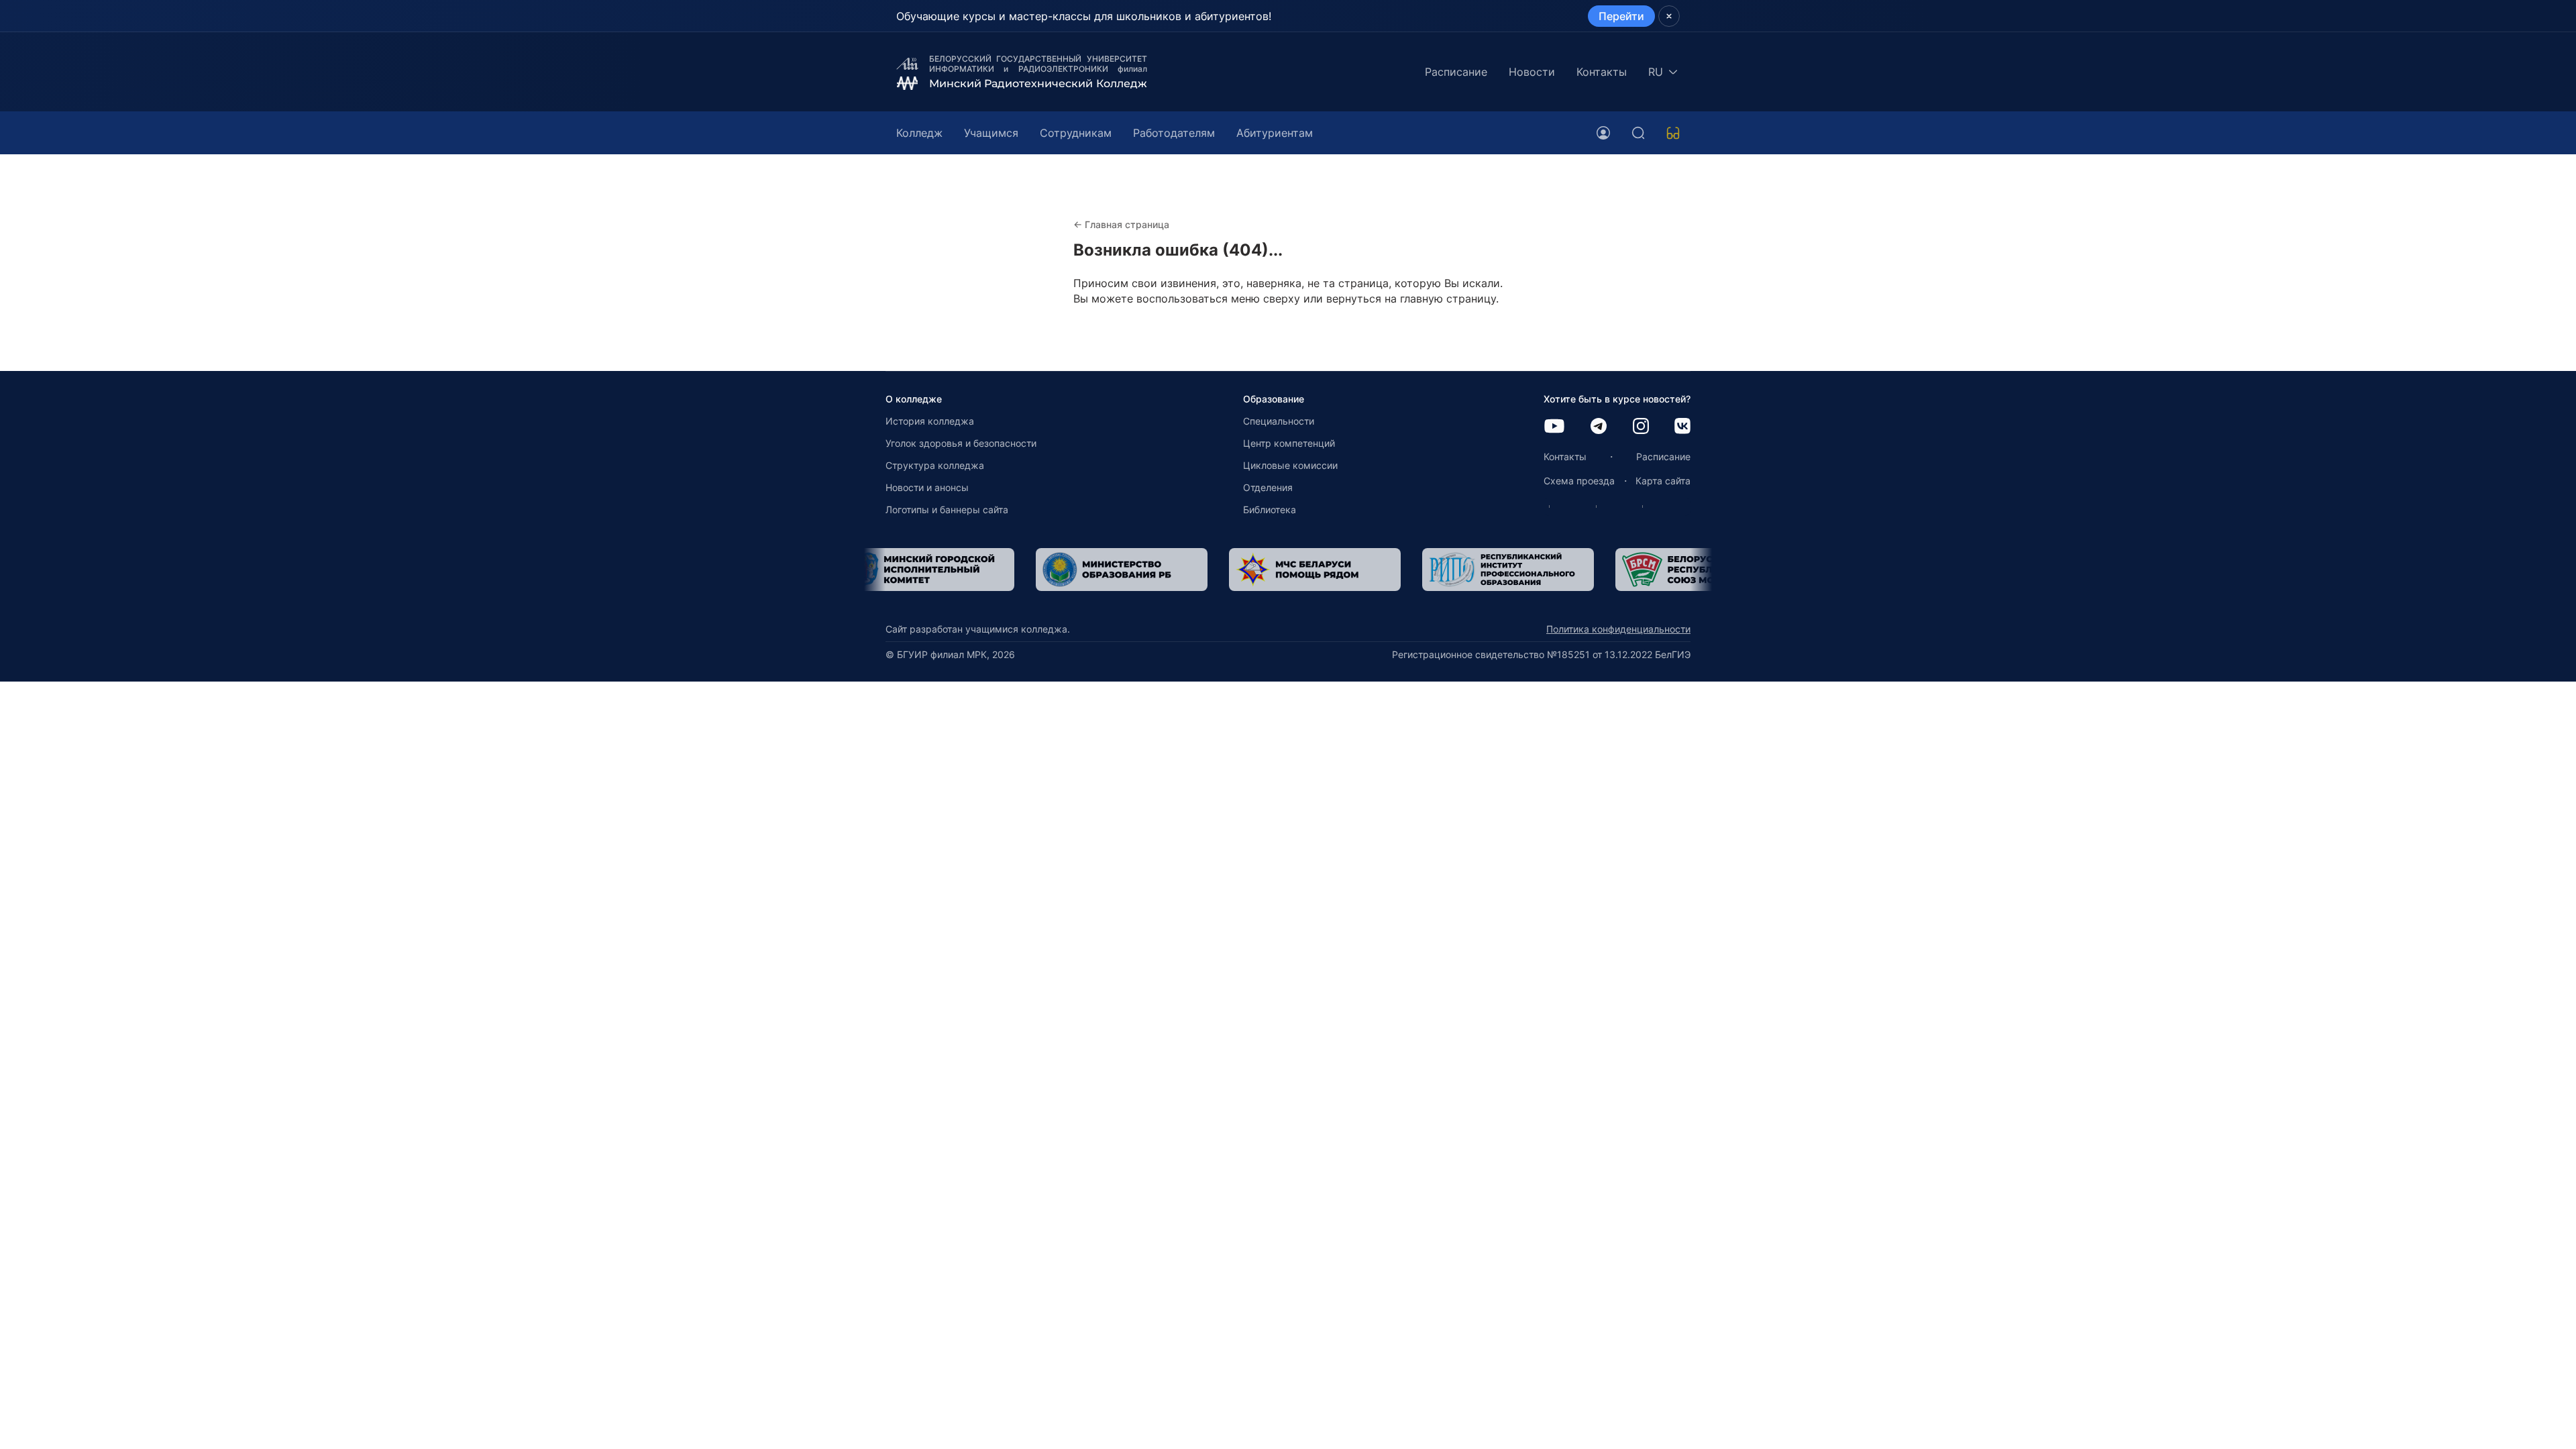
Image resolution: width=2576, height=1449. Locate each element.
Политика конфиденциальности (1618, 629)
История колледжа (930, 421)
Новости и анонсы (927, 487)
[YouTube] (1554, 427)
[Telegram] (1599, 427)
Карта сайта (1663, 481)
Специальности (1279, 421)
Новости (1532, 72)
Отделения (1268, 487)
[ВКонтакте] (1682, 427)
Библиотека (1270, 509)
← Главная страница (1121, 224)
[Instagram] (1641, 427)
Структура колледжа (935, 465)
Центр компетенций (1289, 443)
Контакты (1602, 72)
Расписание (1456, 72)
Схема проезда (1579, 481)
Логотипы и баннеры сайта (947, 509)
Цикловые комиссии (1290, 465)
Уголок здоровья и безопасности (961, 443)
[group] (964, 570)
